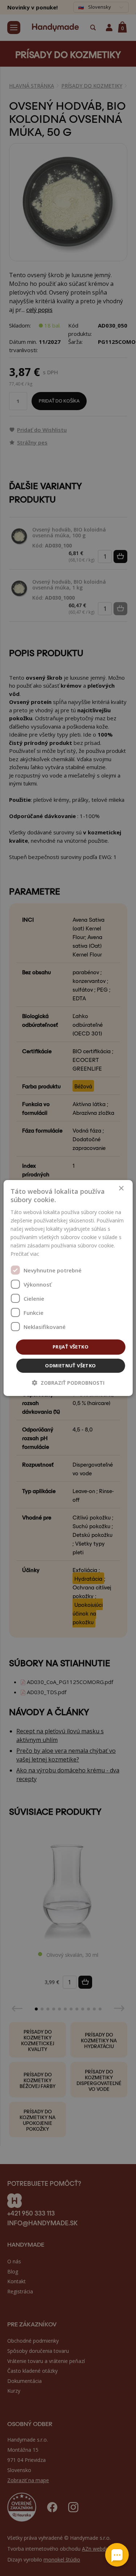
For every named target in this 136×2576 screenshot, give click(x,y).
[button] (68, 1383)
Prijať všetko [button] (71, 1347)
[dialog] (68, 1288)
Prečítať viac (25, 1254)
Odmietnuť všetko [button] (70, 1366)
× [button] (121, 1189)
